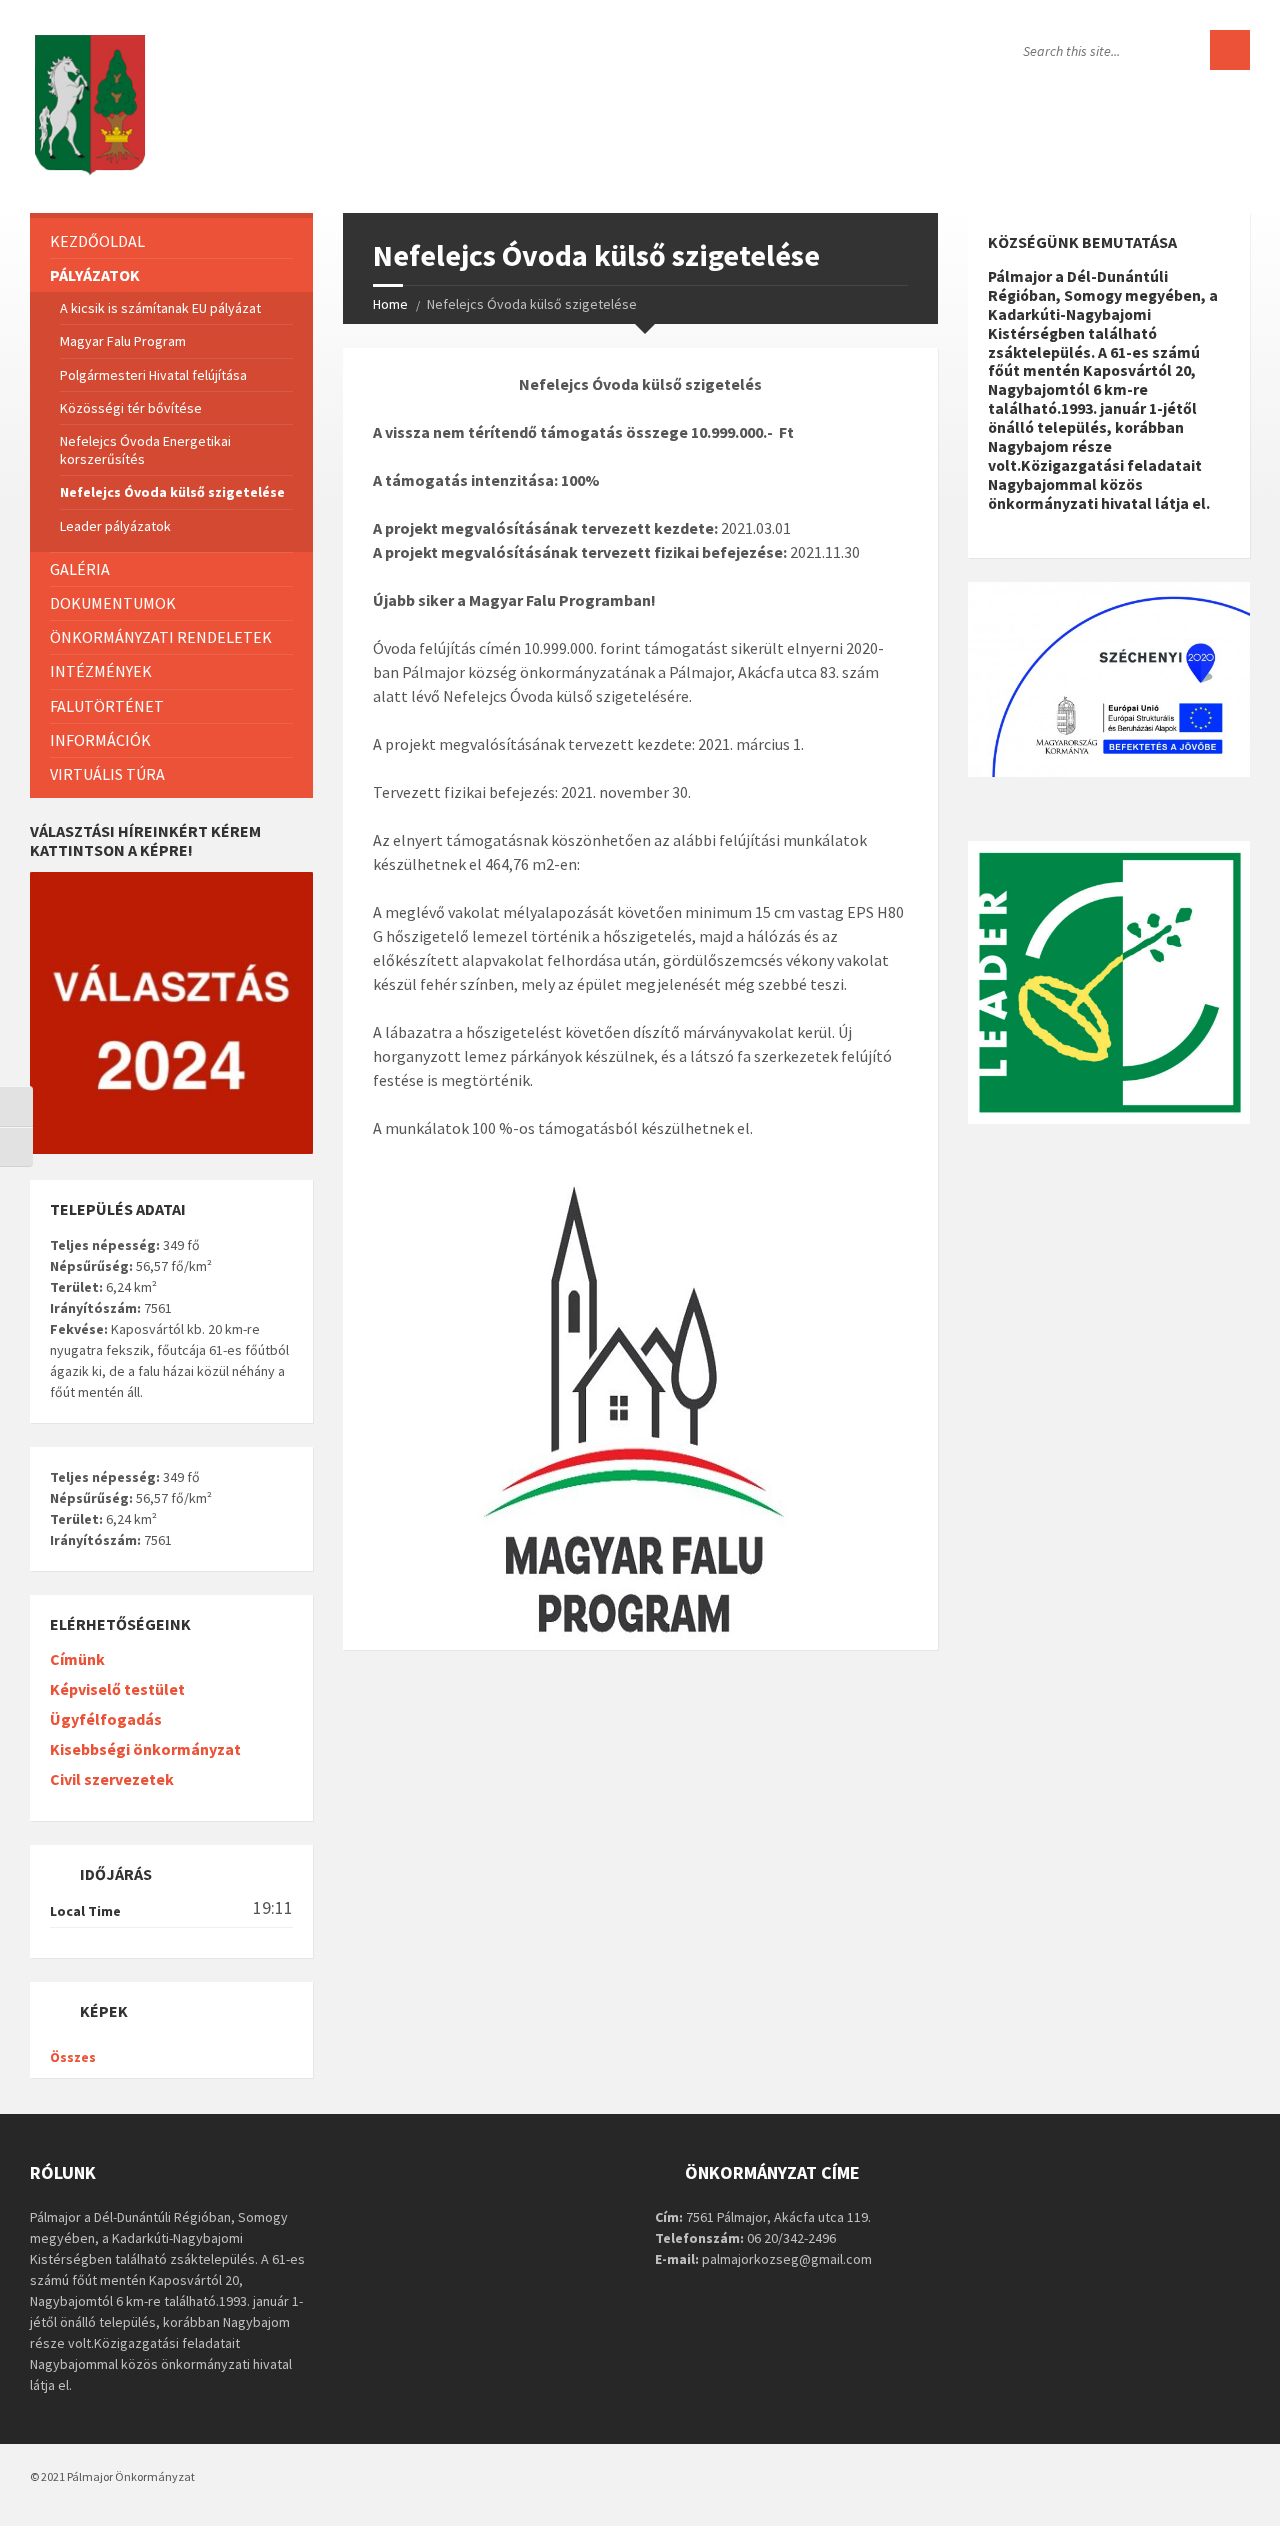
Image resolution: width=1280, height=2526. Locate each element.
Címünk (77, 1659)
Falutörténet (107, 706)
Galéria (80, 569)
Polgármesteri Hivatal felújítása (153, 375)
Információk (100, 740)
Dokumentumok (113, 603)
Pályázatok (95, 275)
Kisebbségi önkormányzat (145, 1749)
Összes (73, 2057)
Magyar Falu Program (123, 341)
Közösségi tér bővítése (131, 408)
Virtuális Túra (107, 774)
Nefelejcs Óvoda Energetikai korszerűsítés (145, 450)
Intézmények (101, 671)
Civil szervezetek (112, 1779)
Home (390, 304)
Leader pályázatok (115, 526)
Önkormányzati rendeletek (161, 637)
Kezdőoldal (97, 241)
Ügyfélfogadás (106, 1719)
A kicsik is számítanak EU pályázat (160, 308)
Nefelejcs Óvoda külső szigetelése (172, 492)
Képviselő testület (117, 1689)
